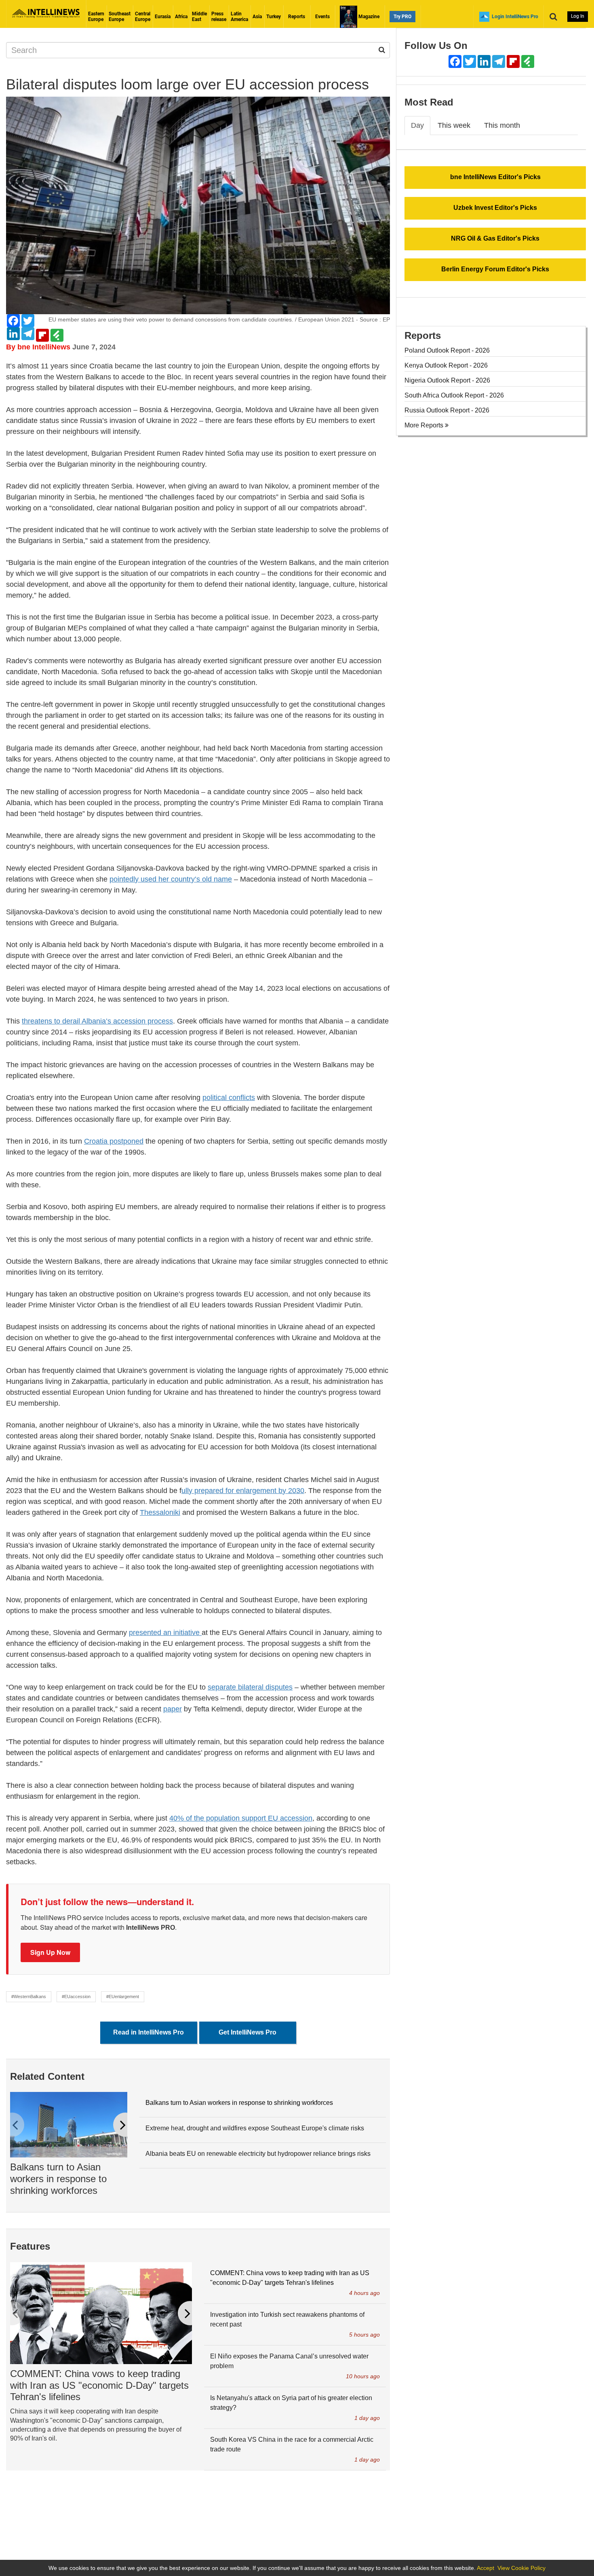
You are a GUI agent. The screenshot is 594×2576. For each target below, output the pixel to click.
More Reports (425, 425)
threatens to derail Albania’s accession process (97, 1021)
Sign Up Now (50, 1952)
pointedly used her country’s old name (171, 879)
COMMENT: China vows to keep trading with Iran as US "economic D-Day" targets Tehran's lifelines (99, 2385)
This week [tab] (454, 125)
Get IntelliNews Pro (247, 2032)
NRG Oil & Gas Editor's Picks (495, 238)
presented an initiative (165, 1633)
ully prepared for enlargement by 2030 (243, 1491)
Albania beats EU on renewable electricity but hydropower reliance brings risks (258, 2154)
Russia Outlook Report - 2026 (447, 410)
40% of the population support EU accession (241, 1818)
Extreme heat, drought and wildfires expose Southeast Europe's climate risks (255, 2128)
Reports (297, 17)
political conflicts (229, 1098)
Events (322, 17)
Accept (486, 2568)
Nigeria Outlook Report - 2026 (447, 380)
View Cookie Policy (521, 2568)
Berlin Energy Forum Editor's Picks (495, 269)
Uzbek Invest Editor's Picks (495, 208)
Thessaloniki (160, 1512)
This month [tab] (502, 125)
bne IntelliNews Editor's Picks (495, 177)
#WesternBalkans (29, 1997)
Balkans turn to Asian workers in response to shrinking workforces (58, 2179)
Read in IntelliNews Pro (148, 2032)
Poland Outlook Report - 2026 (447, 350)
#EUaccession (76, 1997)
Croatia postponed (114, 1141)
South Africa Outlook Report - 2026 (454, 395)
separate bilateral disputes (250, 1687)
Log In (578, 16)
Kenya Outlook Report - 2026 (446, 365)
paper (173, 1709)
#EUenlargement (123, 1997)
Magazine (368, 17)
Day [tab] (417, 125)
